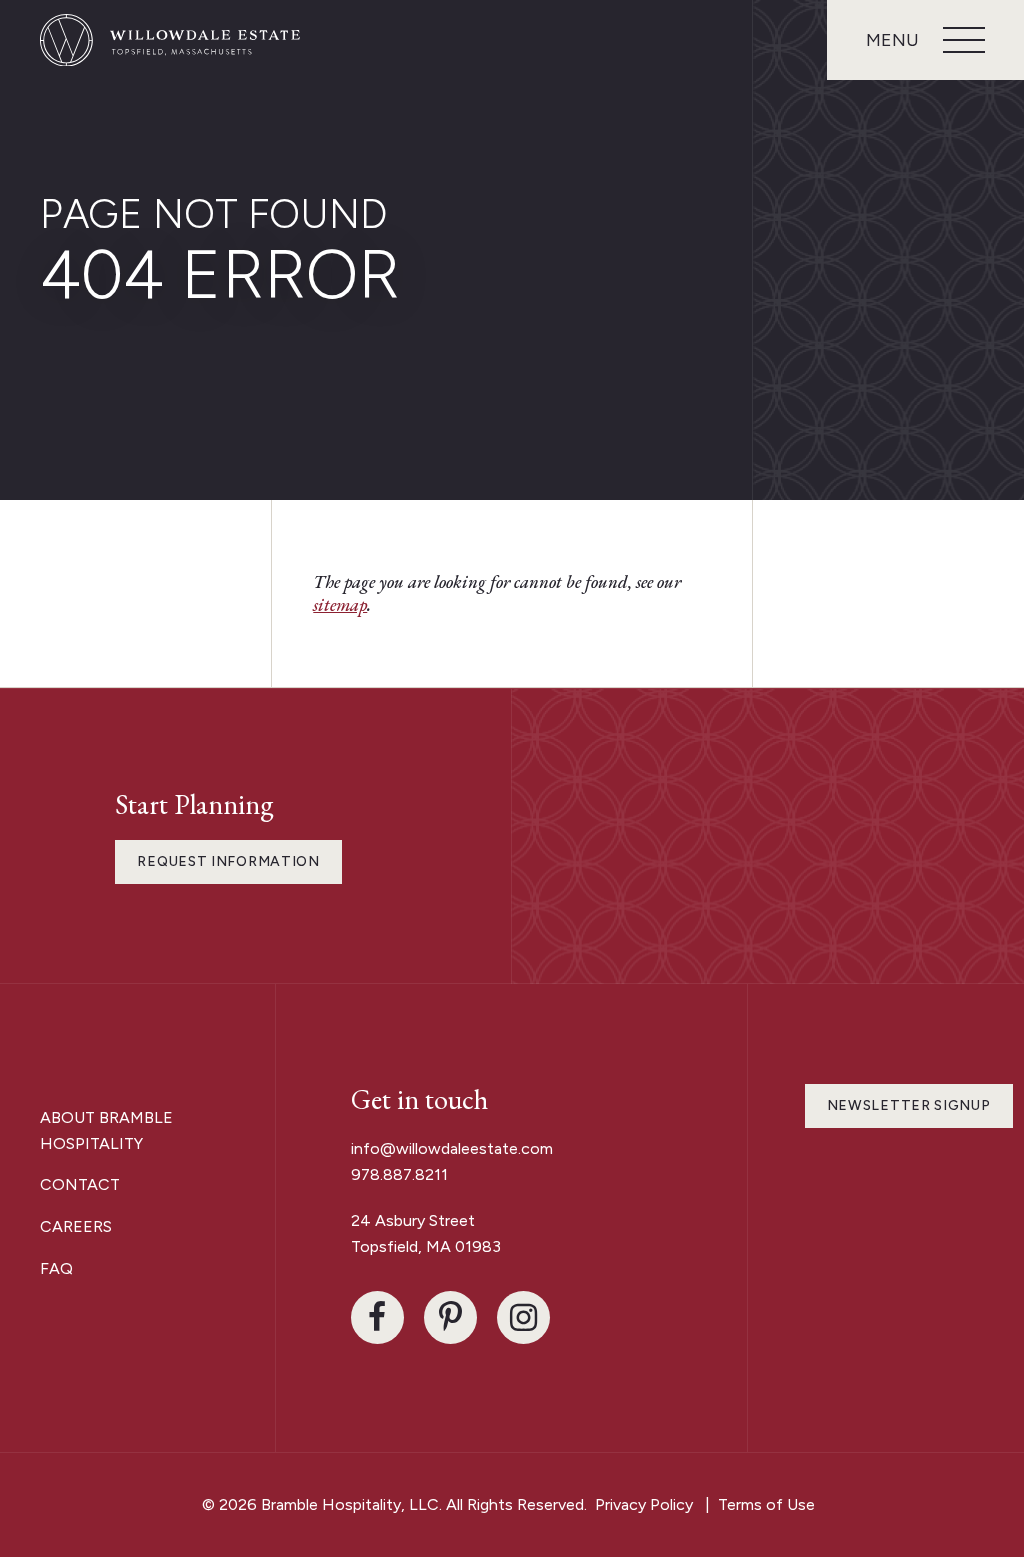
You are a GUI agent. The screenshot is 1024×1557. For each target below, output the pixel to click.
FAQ (56, 1268)
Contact (80, 1184)
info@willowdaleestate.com (452, 1148)
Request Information (228, 861)
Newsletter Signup (909, 1105)
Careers (76, 1226)
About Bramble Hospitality (106, 1130)
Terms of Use (766, 1504)
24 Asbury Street (415, 1220)
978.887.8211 (399, 1174)
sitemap (340, 604)
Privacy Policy (644, 1504)
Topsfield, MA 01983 (426, 1246)
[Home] (170, 40)
